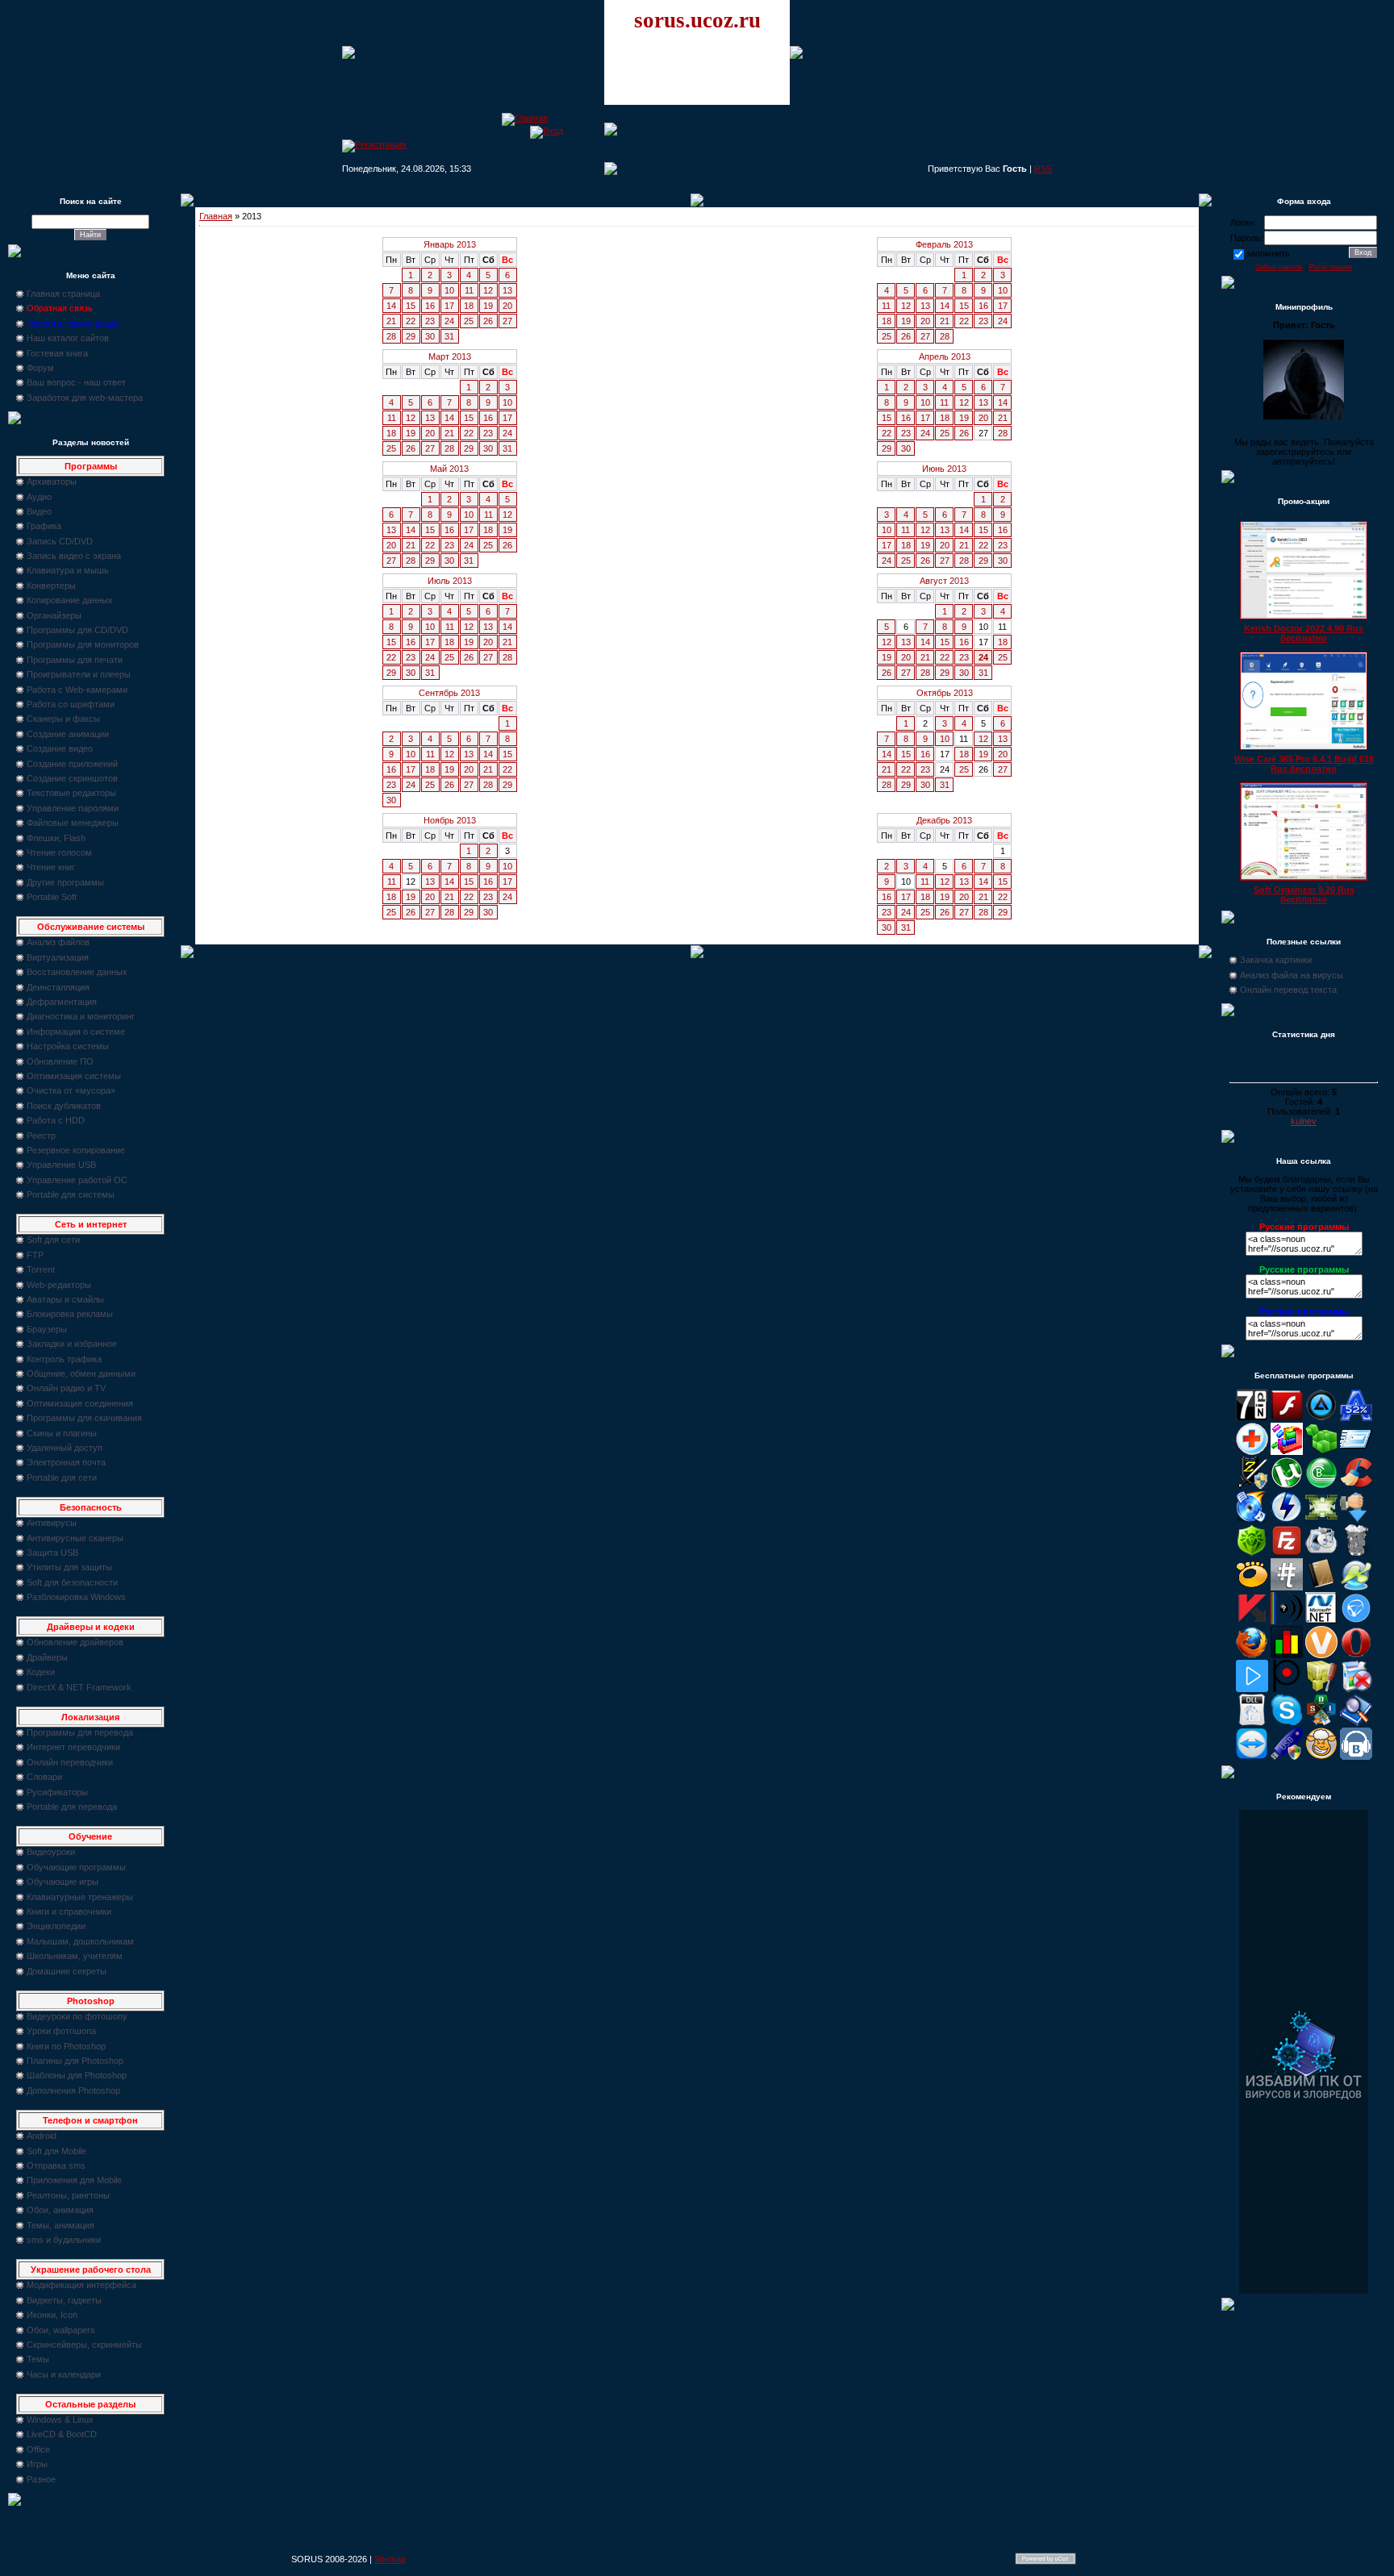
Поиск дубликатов (64, 1106)
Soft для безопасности (72, 1582)
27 (507, 321)
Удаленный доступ (65, 1448)
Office (38, 2449)
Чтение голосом (59, 852)
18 (469, 306)
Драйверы (47, 1657)
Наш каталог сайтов (68, 338)
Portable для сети (62, 1478)
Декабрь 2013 (944, 820)
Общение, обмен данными (81, 1373)
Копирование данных (70, 600)
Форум (40, 368)
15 (411, 306)
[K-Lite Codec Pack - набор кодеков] (1356, 1587)
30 (430, 336)
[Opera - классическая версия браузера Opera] (1356, 1655)
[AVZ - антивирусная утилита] (1252, 1486)
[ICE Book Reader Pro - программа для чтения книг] (1321, 1587)
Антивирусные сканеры (75, 1538)
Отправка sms (56, 2165)
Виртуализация (58, 957)
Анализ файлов (58, 942)
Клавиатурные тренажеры (80, 1897)
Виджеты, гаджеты (64, 2300)
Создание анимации (68, 734)
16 (430, 306)
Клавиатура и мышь (68, 570)
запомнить (1268, 253)
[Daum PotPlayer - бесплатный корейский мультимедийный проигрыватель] (1252, 1689)
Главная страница (63, 294)
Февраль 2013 (944, 244)
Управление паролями (73, 808)
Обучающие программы (76, 1867)
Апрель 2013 (945, 356)
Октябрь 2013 (945, 693)
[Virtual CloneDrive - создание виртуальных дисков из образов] (1321, 1757)
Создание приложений (72, 764)
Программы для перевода (80, 1732)
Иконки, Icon (52, 2315)
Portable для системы (71, 1194)
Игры (37, 2464)
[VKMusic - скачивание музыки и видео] (1356, 1757)
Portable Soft (52, 897)
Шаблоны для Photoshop (77, 2075)
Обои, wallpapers (61, 2330)
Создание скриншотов (72, 778)
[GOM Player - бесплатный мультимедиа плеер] (1252, 1587)
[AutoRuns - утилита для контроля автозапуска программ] (1356, 1452)
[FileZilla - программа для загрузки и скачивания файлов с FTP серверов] (1287, 1553)
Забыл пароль (1279, 267)
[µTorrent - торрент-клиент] (1287, 1486)
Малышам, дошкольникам (80, 1941)
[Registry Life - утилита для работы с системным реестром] (1321, 1689)
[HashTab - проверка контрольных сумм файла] (1287, 1587)
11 (469, 290)
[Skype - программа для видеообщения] (1287, 1723)
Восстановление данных (77, 972)
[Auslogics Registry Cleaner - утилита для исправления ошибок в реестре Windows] (1321, 1452)
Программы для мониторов (83, 644)
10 (449, 290)
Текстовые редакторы (71, 793)
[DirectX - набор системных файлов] (1321, 1519)
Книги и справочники (69, 1911)
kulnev (1304, 1121)
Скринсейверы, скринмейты (84, 2345)
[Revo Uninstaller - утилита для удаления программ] (1356, 1689)
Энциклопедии (56, 1926)
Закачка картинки (1276, 960)
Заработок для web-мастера (85, 398)
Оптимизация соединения (80, 1403)
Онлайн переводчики (70, 1762)
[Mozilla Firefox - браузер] (1252, 1655)
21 (391, 321)
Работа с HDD (56, 1120)
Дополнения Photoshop (73, 2090)
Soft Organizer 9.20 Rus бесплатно (1304, 894)
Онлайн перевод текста (1288, 990)
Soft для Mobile (56, 2151)
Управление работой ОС (77, 1180)
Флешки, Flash (56, 838)
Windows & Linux (60, 2420)
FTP (35, 1255)
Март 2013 (450, 356)
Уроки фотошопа (61, 2031)
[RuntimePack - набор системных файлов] (1252, 1723)
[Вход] (547, 131)
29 (411, 336)
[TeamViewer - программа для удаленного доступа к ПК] (1252, 1757)
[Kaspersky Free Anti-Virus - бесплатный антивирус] (1252, 1621)
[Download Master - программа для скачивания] (1356, 1519)
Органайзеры (54, 615)
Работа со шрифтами (71, 704)
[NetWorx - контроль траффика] (1287, 1655)
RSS (1043, 169)
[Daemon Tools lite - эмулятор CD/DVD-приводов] (1287, 1519)
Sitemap (390, 2559)
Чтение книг (51, 867)
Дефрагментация (62, 1002)
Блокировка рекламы (70, 1314)
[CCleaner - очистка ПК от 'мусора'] (1356, 1486)
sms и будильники (64, 2240)
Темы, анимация (61, 2225)
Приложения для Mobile (74, 2180)
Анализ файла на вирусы (1292, 975)
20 (507, 306)
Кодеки (41, 1672)
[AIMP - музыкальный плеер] (1321, 1418)
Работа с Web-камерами (77, 690)
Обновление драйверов (75, 1642)
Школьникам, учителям (75, 1956)
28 (391, 336)
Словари (44, 1777)
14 (391, 306)
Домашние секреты (67, 1971)
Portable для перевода (72, 1807)
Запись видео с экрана (74, 556)
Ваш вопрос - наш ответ (76, 382)
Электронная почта (66, 1462)
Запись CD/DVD (60, 541)
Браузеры (47, 1329)
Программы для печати (75, 660)
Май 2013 (449, 469)
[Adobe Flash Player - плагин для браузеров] (1287, 1418)
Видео (39, 511)
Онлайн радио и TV (66, 1388)
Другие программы (65, 882)
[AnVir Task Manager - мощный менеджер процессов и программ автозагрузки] (1252, 1452)
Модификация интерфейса (81, 2285)
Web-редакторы (59, 1285)
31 (449, 336)
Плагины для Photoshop (75, 2061)
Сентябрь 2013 (449, 693)
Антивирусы (52, 1523)
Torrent (41, 1269)
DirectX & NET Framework (79, 1687)
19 (488, 306)
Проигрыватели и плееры (79, 674)
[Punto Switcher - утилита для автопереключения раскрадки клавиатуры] (1287, 1689)
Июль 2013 (450, 581)
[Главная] (525, 118)
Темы (38, 2359)
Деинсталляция (58, 987)
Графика (44, 526)
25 (469, 321)
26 (488, 321)
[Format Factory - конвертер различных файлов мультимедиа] (1321, 1553)
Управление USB (61, 1165)
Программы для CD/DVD (77, 630)
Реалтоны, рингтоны (68, 2195)
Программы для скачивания (84, 1418)
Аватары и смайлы (65, 1299)
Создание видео (60, 748)
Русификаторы (57, 1792)
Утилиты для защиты (69, 1567)
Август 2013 (944, 581)
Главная (216, 216)
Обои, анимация (60, 2210)
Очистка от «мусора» (71, 1090)
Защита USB (52, 1553)
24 (449, 321)
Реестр (41, 1136)
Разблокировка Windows (76, 1597)
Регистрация (1331, 267)
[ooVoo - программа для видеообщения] (1321, 1655)
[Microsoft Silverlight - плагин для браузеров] (1356, 1621)
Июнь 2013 (944, 469)
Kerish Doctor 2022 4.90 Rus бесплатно (1304, 633)
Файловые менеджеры (73, 823)
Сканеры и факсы (63, 719)
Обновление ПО (60, 1061)
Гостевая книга (57, 353)
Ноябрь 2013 (450, 820)
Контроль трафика (64, 1359)
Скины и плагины (62, 1433)
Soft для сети (53, 1240)
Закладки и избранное (72, 1344)
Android (42, 2136)
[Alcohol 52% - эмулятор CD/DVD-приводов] (1356, 1418)
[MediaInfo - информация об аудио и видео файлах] (1287, 1621)
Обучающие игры (63, 1882)
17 (449, 306)
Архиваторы (52, 481)
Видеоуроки (51, 1852)
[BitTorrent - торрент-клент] (1321, 1486)
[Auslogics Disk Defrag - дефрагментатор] (1287, 1452)
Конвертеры (51, 586)
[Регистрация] (374, 144)
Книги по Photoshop (66, 2046)
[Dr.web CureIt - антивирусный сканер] (1252, 1553)
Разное (41, 2479)
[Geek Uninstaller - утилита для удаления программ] (1356, 1553)
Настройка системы (68, 1046)
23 (430, 321)
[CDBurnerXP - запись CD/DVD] (1252, 1519)
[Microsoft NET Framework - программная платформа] (1321, 1621)
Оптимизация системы (74, 1076)
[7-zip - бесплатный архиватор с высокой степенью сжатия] (1252, 1418)
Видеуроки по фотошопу (77, 2016)
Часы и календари (64, 2374)
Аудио (39, 497)
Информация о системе (76, 1032)
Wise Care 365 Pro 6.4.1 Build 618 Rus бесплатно (1304, 764)
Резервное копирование (76, 1150)
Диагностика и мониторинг (81, 1016)
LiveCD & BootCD (62, 2434)
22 (411, 321)
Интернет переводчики (73, 1747)
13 (507, 290)
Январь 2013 (450, 244)
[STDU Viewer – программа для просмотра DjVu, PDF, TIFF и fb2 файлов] (1356, 1723)
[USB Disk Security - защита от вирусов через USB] (1287, 1757)
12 (488, 290)
